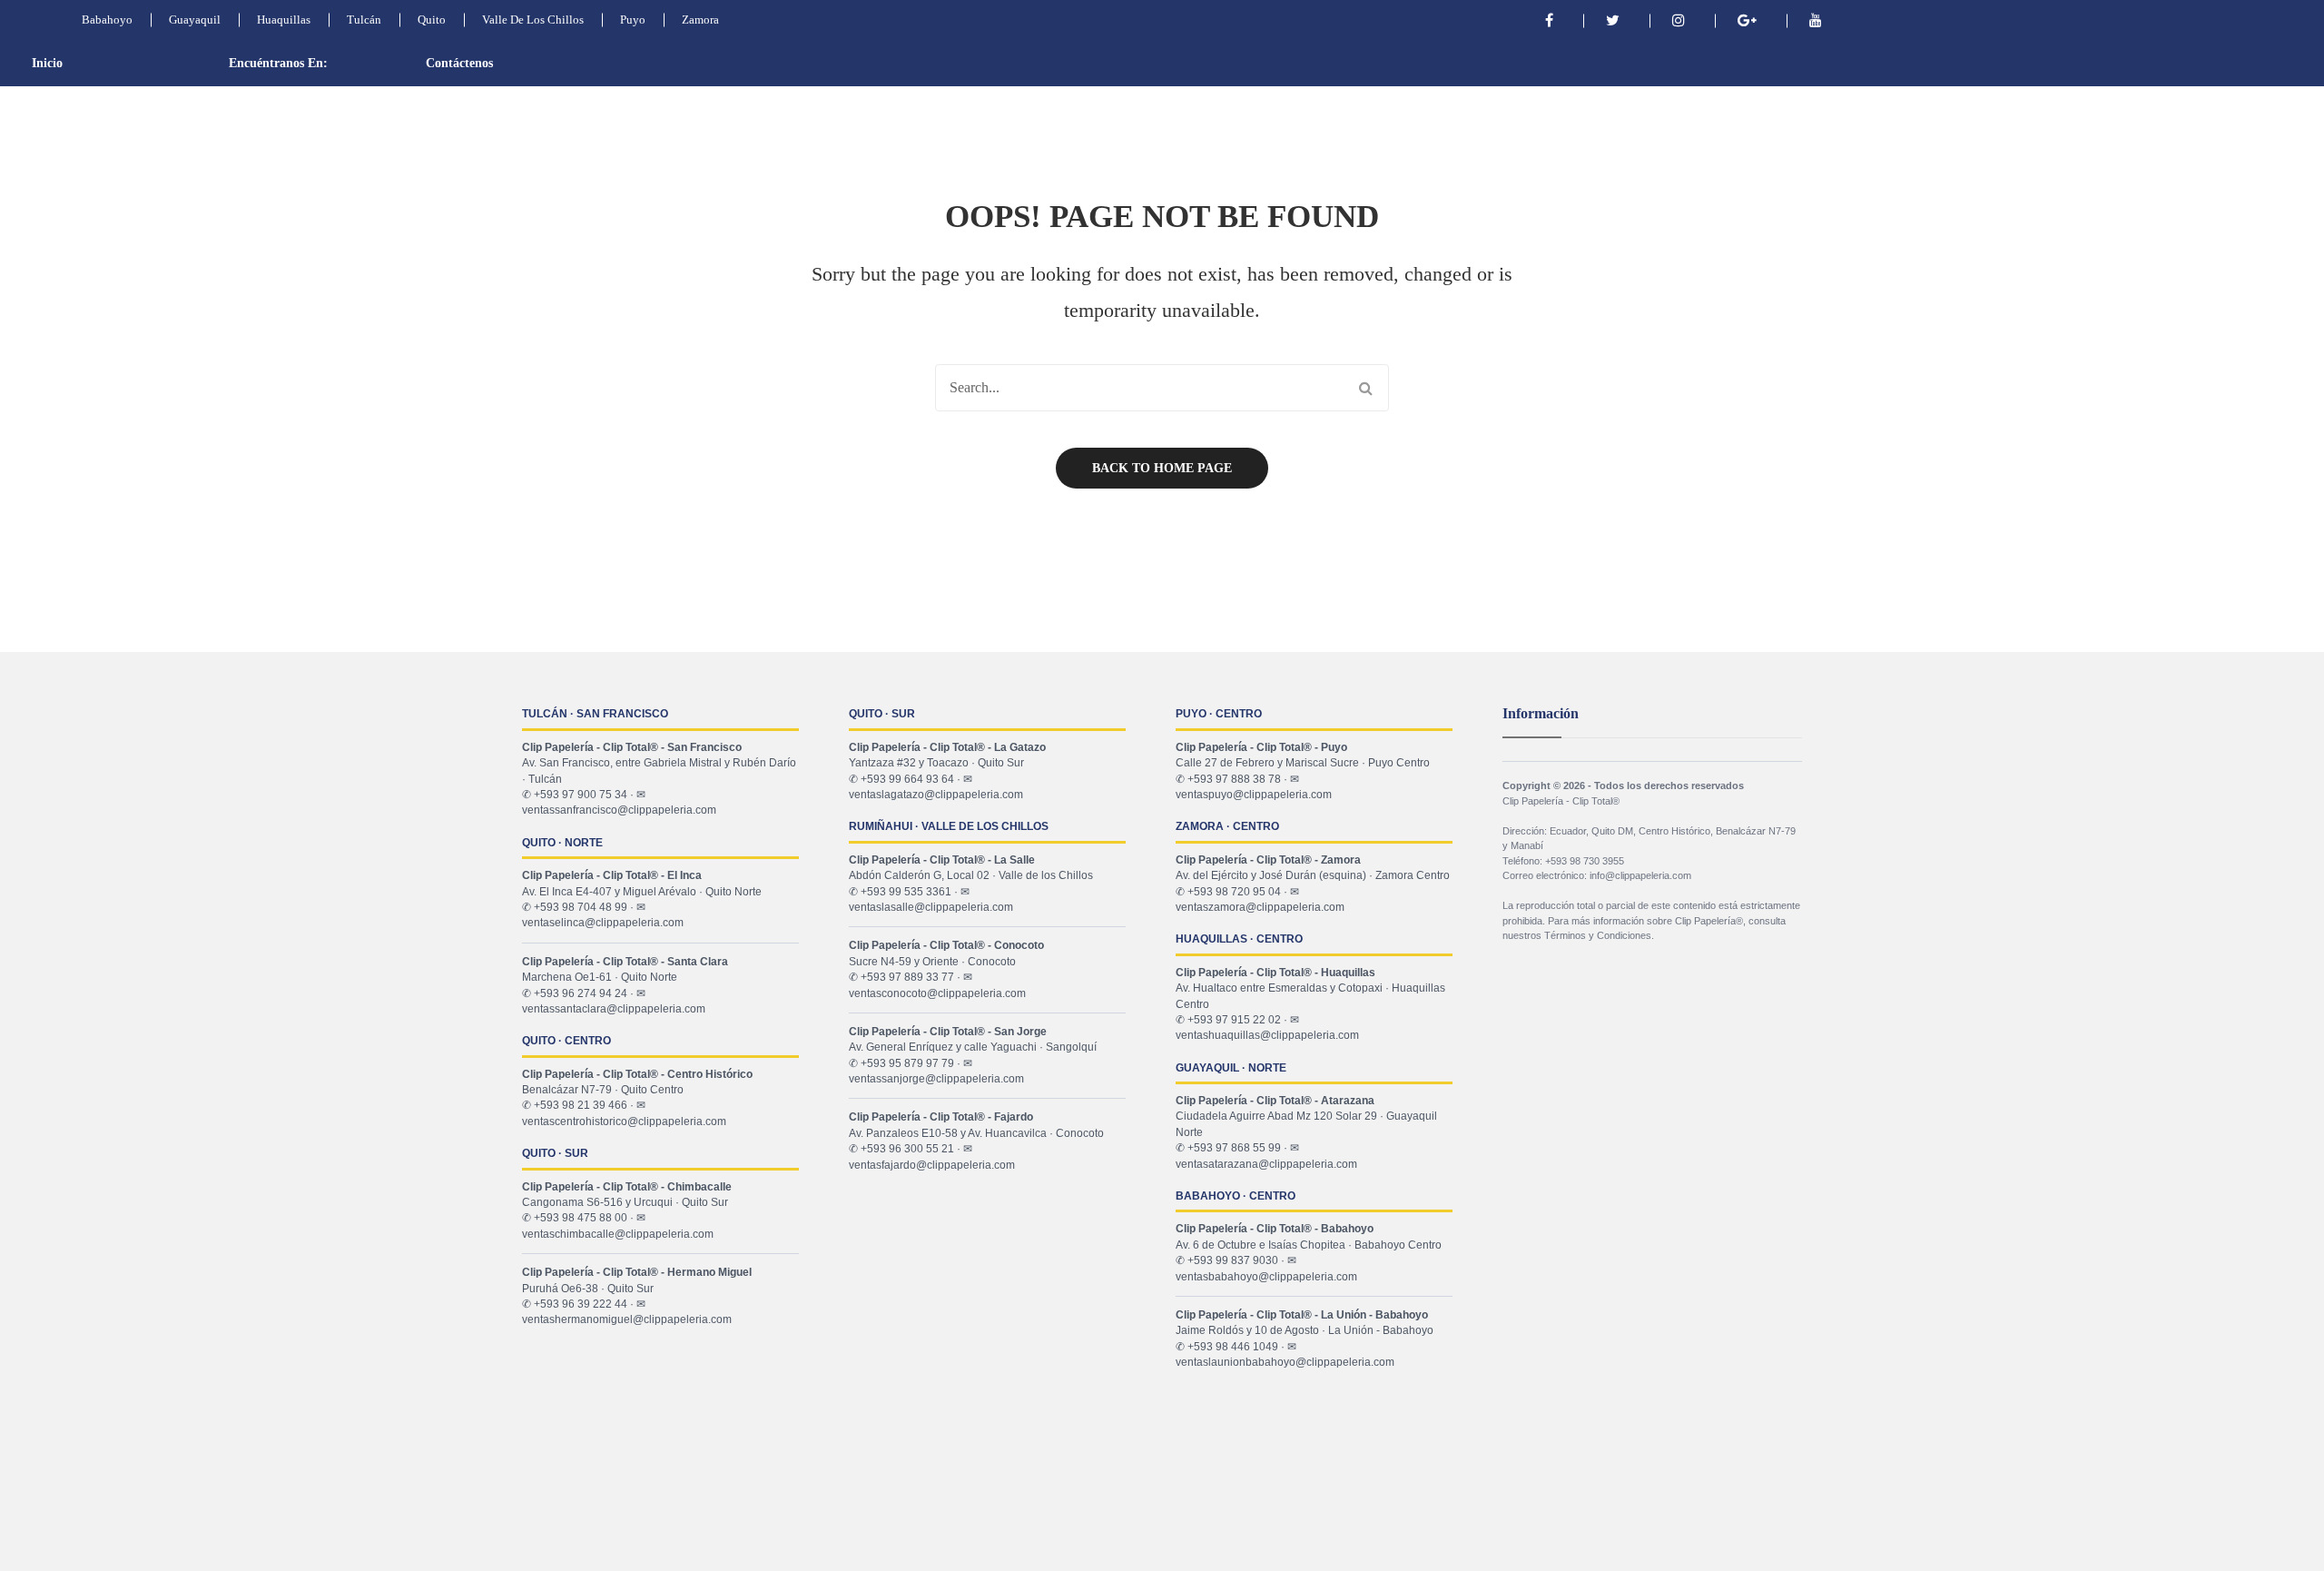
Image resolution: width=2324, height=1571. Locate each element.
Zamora (700, 20)
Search (1365, 388)
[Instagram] (1679, 20)
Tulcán (364, 20)
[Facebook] (1549, 20)
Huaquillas (284, 20)
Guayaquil (195, 20)
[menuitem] (82, 64)
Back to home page (1162, 468)
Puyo (633, 20)
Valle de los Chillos (533, 20)
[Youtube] (1816, 20)
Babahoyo (107, 20)
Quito (432, 20)
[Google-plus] (1747, 20)
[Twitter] (1613, 20)
